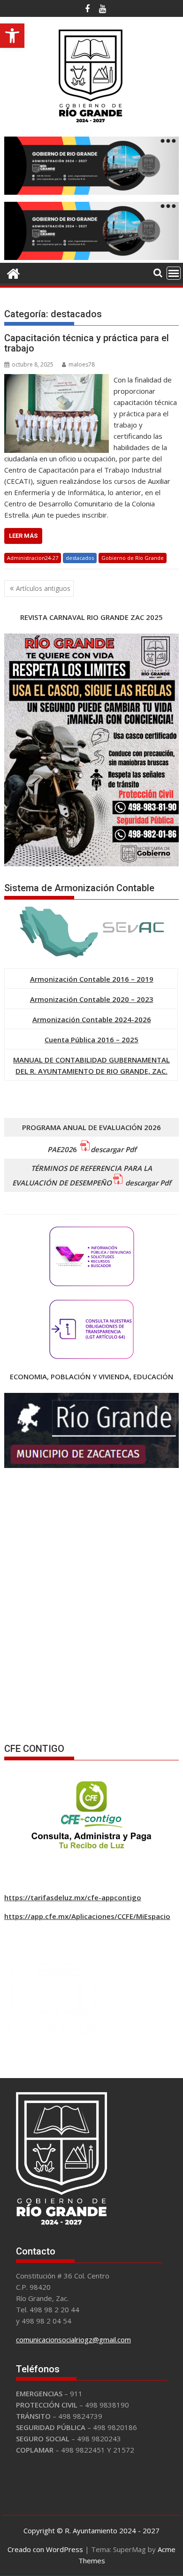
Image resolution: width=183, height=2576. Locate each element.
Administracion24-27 (33, 558)
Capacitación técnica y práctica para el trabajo (87, 343)
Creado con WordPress (45, 2549)
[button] (12, 36)
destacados (80, 558)
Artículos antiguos (43, 588)
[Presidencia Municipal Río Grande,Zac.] (91, 257)
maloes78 (82, 364)
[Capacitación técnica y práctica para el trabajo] (57, 380)
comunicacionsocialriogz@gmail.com (73, 2339)
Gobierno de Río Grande (133, 558)
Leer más (23, 536)
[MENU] (174, 273)
